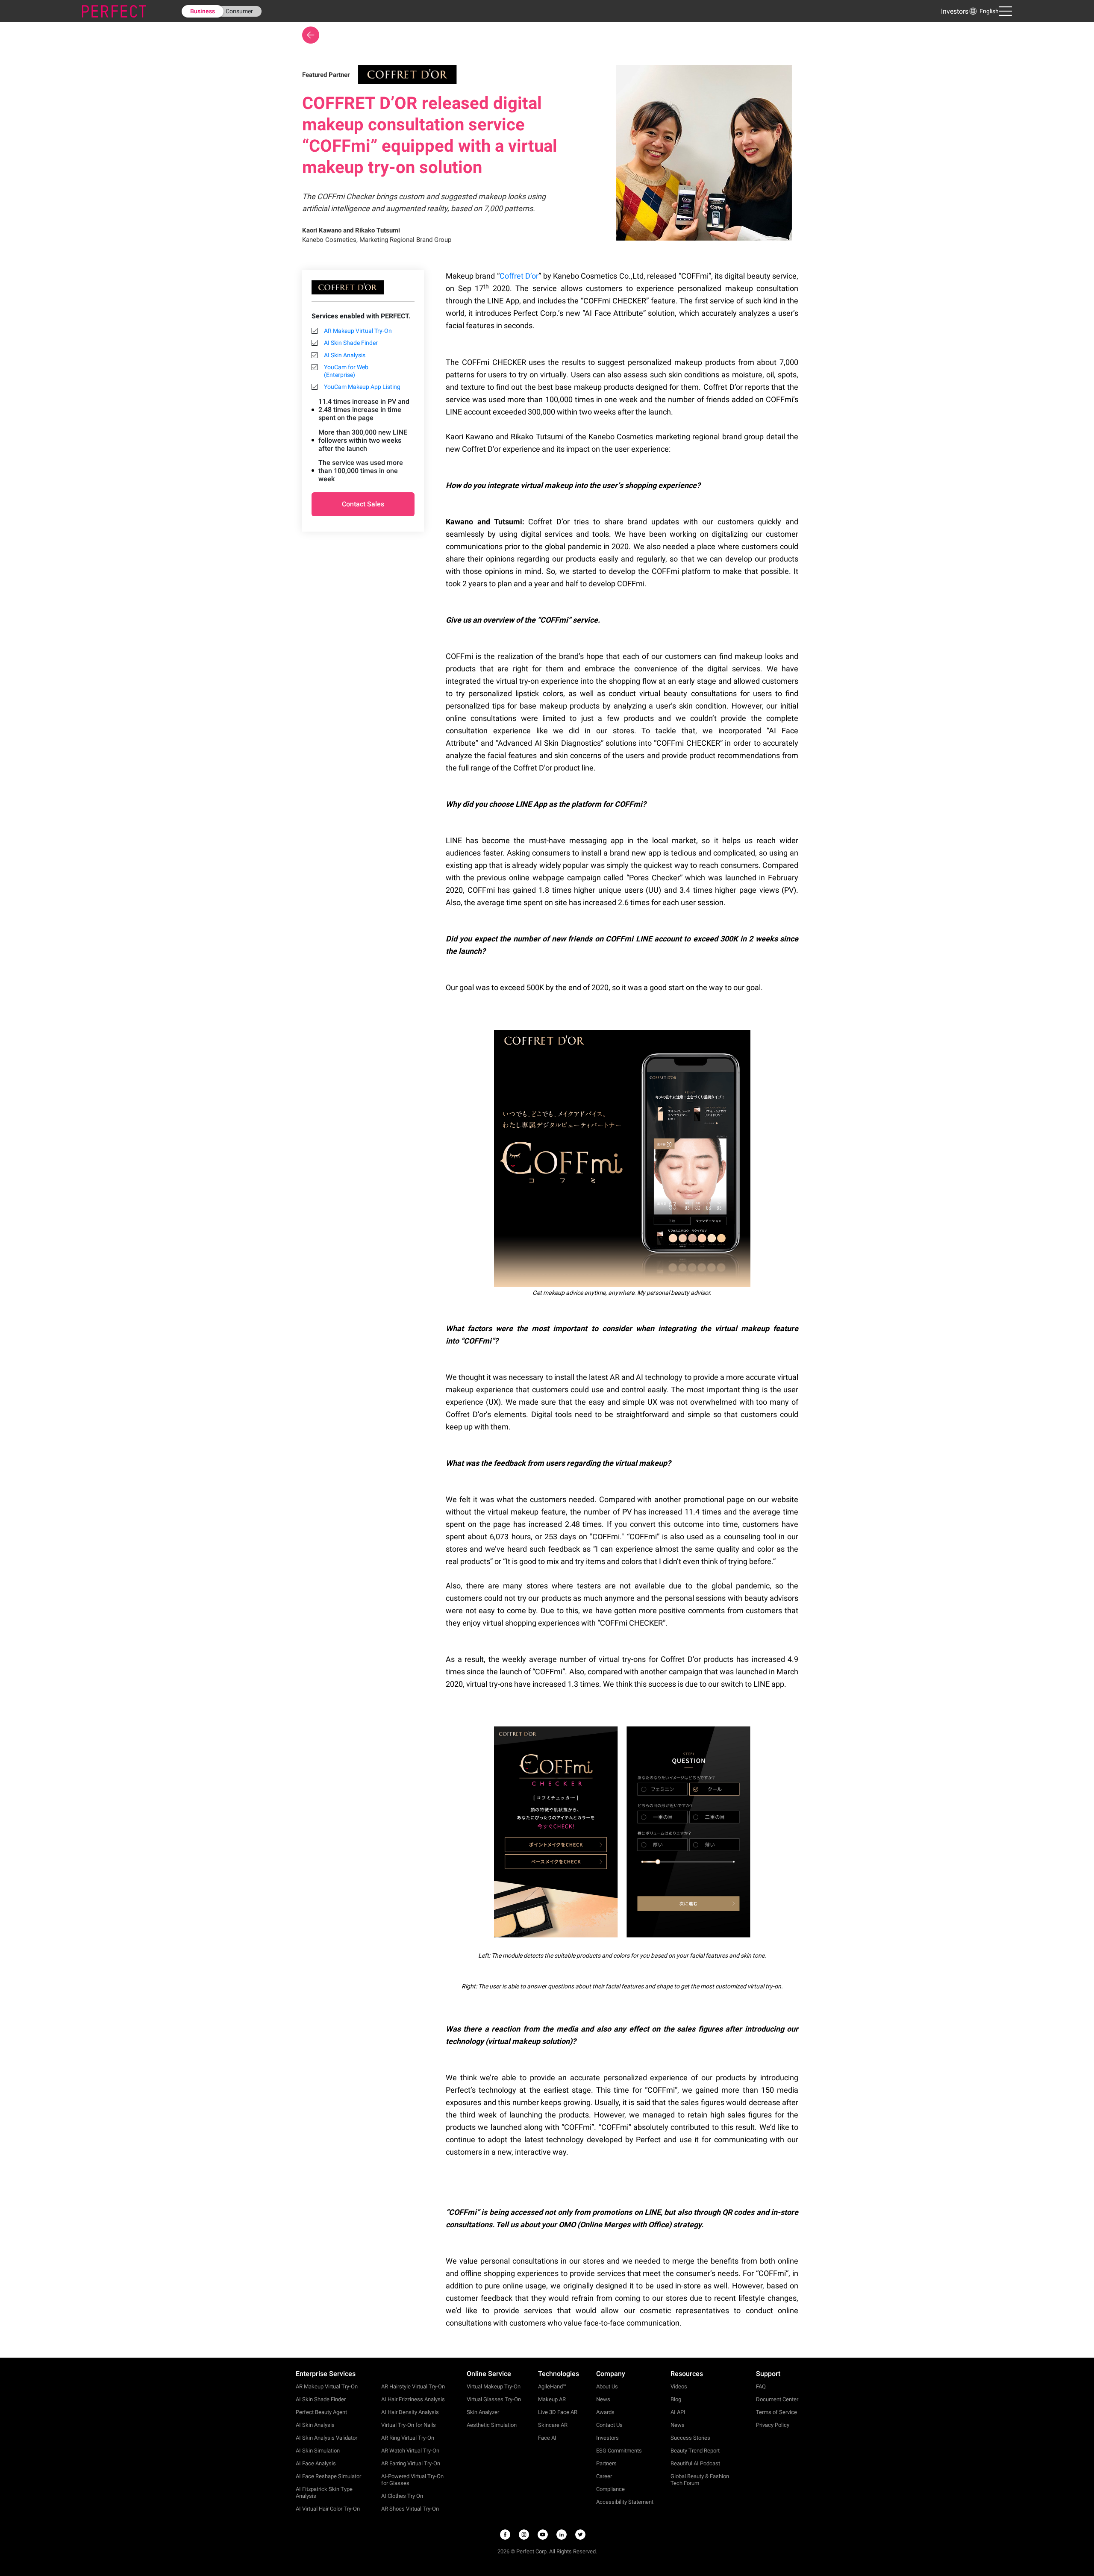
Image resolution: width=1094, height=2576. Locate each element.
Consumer (239, 11)
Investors (955, 11)
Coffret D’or (519, 276)
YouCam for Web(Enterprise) (346, 371)
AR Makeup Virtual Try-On (358, 331)
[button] (984, 11)
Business (203, 11)
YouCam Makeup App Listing (362, 387)
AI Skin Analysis (345, 355)
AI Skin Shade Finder (351, 343)
